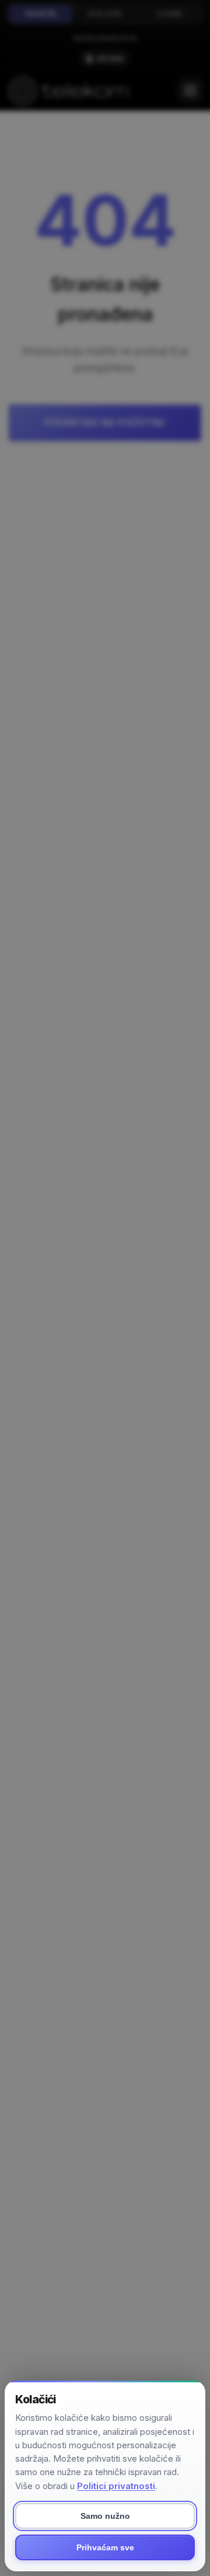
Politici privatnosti (116, 2486)
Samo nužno (105, 2516)
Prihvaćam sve (105, 2547)
